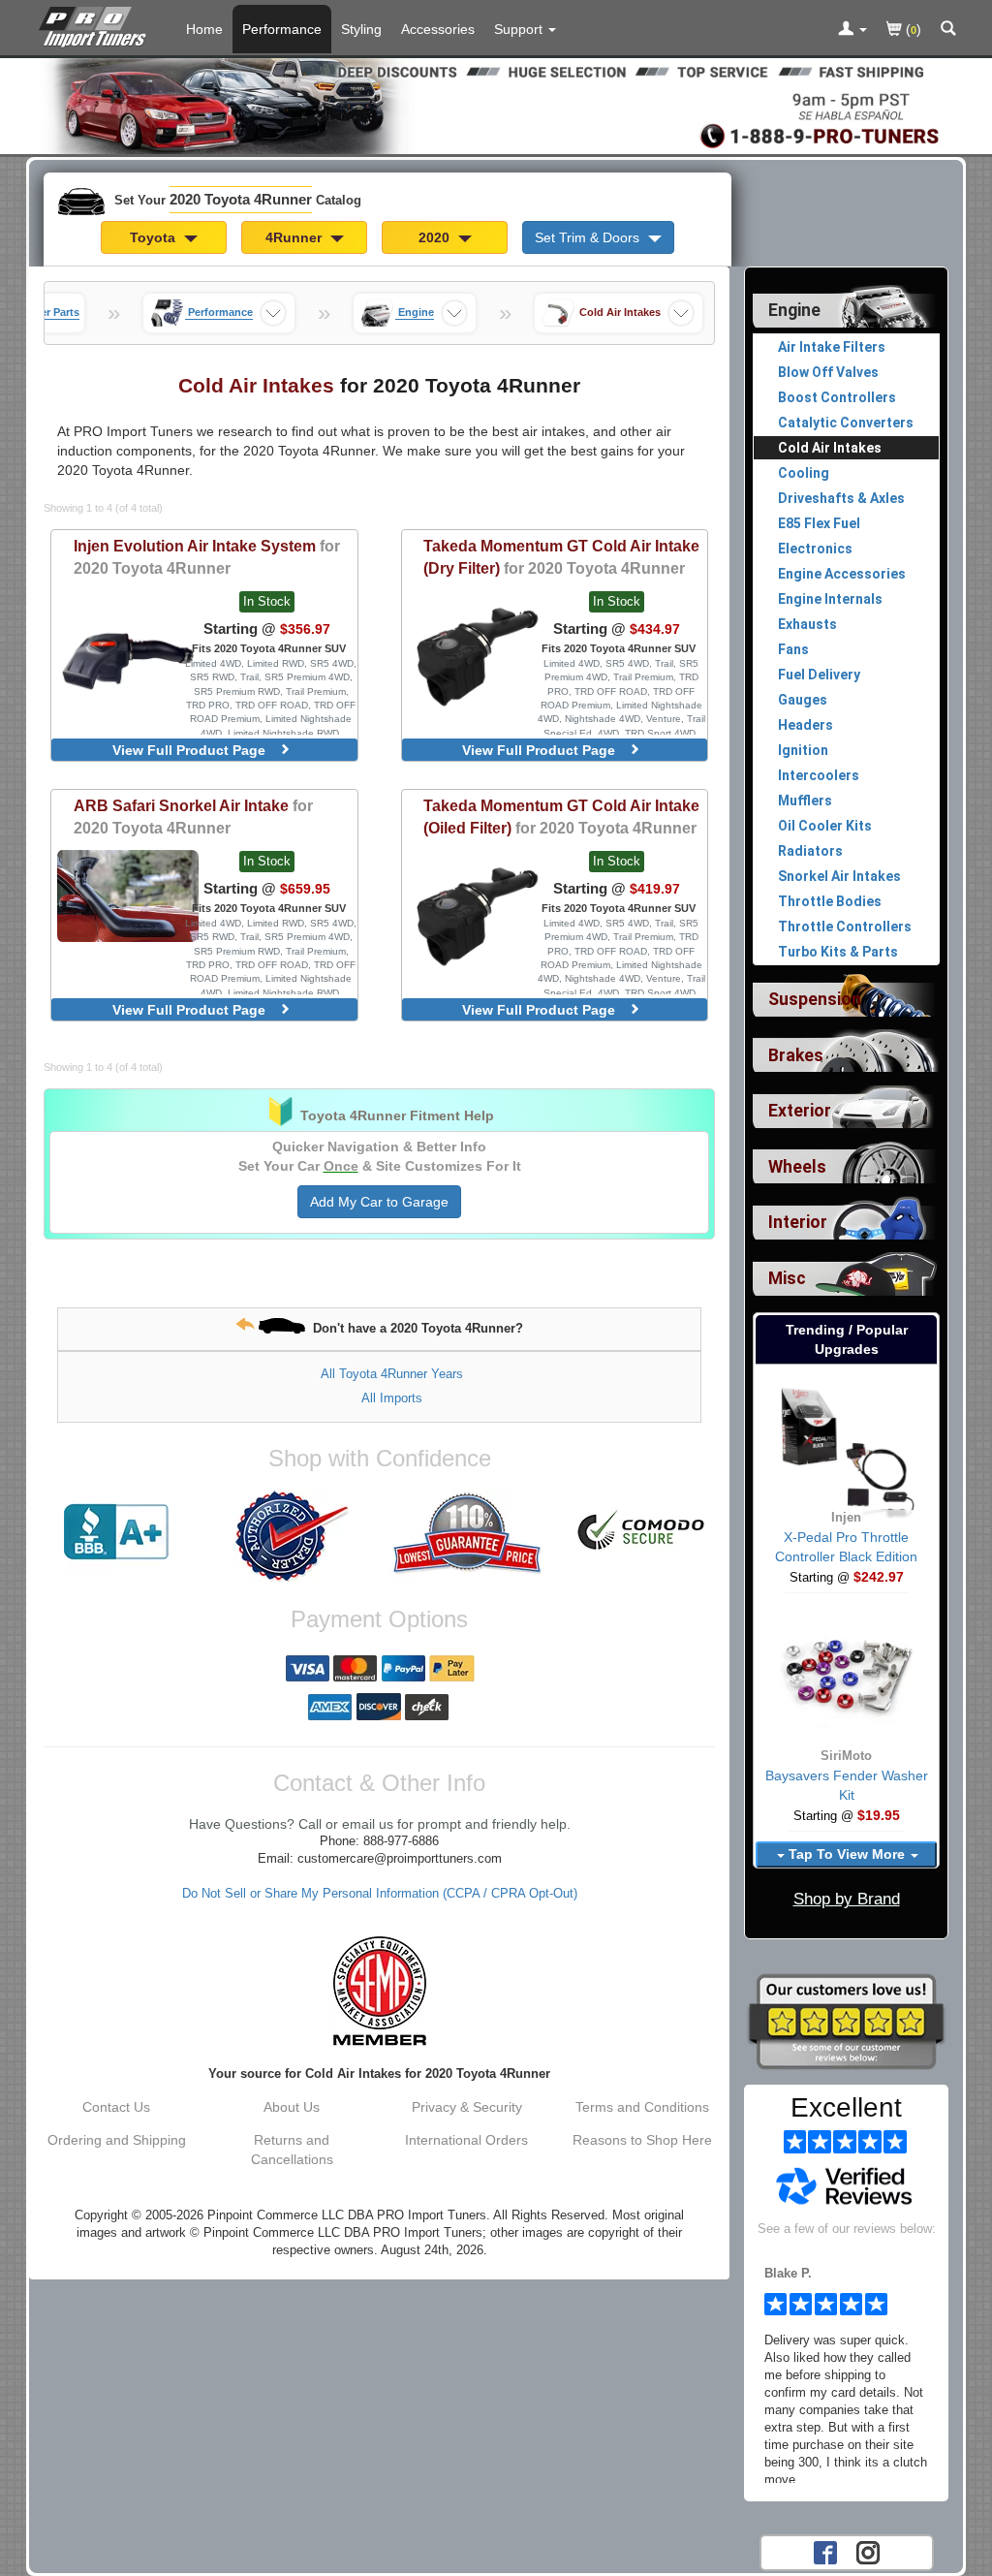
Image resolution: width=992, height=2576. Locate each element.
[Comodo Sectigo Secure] (642, 1532)
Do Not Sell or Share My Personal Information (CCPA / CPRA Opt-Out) (380, 1894)
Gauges (803, 700)
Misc (787, 1278)
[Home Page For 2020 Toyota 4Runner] (96, 24)
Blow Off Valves (828, 372)
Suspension (815, 999)
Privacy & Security (467, 2107)
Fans (793, 649)
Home (204, 29)
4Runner (295, 237)
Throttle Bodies (830, 901)
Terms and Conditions (642, 2107)
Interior (798, 1222)
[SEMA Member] (379, 1991)
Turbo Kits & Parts (838, 952)
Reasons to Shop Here (642, 2140)
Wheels (797, 1167)
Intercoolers (819, 775)
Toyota (155, 237)
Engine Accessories (842, 574)
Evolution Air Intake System (207, 557)
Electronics (815, 549)
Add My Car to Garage (379, 1202)
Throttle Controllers (845, 927)
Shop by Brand (847, 1899)
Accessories (438, 29)
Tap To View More (847, 1854)
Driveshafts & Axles (841, 498)
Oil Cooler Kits (825, 826)
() (912, 29)
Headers (806, 725)
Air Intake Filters (832, 347)
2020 (436, 237)
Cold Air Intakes (830, 448)
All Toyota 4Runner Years (392, 1374)
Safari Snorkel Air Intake (193, 817)
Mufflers (805, 801)
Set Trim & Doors (589, 237)
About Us (292, 2107)
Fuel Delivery (819, 675)
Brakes (796, 1055)
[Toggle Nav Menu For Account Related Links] (852, 30)
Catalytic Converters (846, 423)
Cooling (804, 473)
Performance (282, 29)
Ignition (803, 750)
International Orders (466, 2140)
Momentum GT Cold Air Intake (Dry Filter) (561, 557)
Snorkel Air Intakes (839, 876)
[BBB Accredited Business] (117, 1532)
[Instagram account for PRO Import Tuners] (868, 2551)
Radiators (810, 851)
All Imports (392, 1398)
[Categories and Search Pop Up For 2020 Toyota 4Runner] (948, 30)
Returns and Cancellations (292, 2150)
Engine (794, 310)
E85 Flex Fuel (819, 523)
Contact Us (116, 2107)
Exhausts (807, 624)
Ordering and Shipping (117, 2140)
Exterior (800, 1111)
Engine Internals (830, 599)
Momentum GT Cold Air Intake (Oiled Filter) (561, 817)
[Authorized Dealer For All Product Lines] (292, 1536)
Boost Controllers (837, 397)
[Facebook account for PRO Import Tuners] (825, 2551)
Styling (361, 29)
